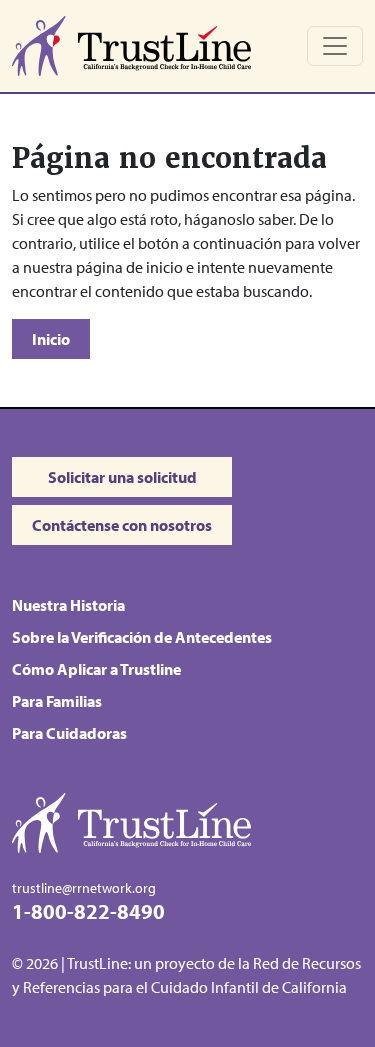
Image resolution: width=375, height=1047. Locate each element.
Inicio (51, 339)
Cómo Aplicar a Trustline (96, 669)
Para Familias (57, 701)
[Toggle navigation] (335, 46)
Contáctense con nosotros (122, 525)
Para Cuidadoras (69, 733)
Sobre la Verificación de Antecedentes (142, 637)
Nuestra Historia (68, 605)
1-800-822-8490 (88, 910)
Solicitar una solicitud (122, 477)
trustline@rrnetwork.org (84, 887)
